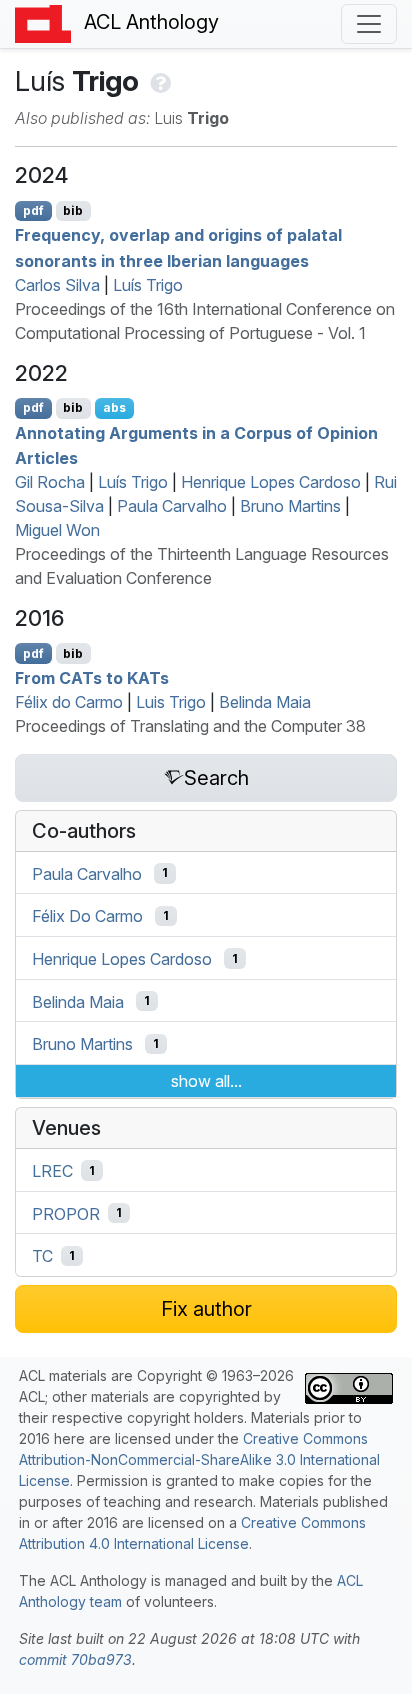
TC (42, 1256)
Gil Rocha (50, 482)
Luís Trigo (148, 285)
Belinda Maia (265, 702)
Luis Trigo (171, 702)
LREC (52, 1171)
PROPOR (66, 1213)
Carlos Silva (57, 285)
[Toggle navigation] (369, 24)
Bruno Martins (290, 506)
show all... (206, 1081)
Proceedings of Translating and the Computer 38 (190, 726)
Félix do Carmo (69, 702)
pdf (33, 210)
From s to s (92, 678)
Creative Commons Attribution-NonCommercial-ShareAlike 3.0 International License (199, 1459)
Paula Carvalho (172, 506)
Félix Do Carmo (87, 916)
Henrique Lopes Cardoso (271, 482)
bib (73, 210)
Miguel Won (57, 530)
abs (114, 407)
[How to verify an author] (158, 81)
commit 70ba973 (75, 1659)
